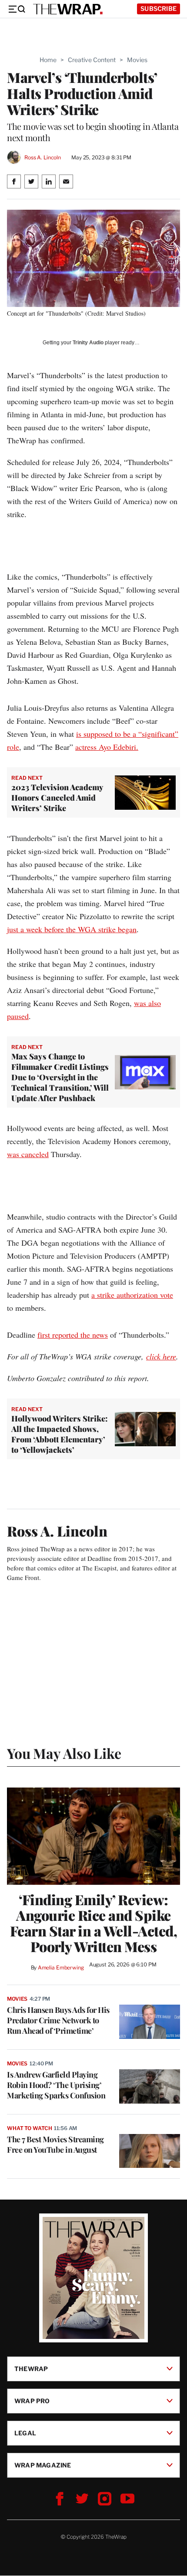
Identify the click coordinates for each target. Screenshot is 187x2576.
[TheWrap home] (68, 9)
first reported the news (73, 1335)
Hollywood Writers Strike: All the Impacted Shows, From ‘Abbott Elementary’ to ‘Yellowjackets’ (60, 1434)
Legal (25, 2433)
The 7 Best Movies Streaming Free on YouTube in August (55, 2144)
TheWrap (31, 2369)
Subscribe (159, 8)
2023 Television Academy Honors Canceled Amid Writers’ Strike (57, 798)
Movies (137, 60)
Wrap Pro (32, 2401)
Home (48, 60)
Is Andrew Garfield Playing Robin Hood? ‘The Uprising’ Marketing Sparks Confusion (56, 2085)
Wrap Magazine (43, 2465)
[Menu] (17, 9)
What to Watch (29, 2128)
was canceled (28, 1154)
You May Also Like (64, 1753)
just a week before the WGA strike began (72, 929)
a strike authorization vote (132, 1295)
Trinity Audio (88, 343)
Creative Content (92, 60)
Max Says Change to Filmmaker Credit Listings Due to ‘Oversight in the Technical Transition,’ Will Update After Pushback (60, 1077)
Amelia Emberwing (61, 1967)
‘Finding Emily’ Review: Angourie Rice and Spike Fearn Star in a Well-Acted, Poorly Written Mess (94, 1923)
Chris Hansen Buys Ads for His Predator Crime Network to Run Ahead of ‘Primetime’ (58, 2020)
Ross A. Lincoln (43, 157)
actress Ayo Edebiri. (107, 747)
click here (161, 1356)
